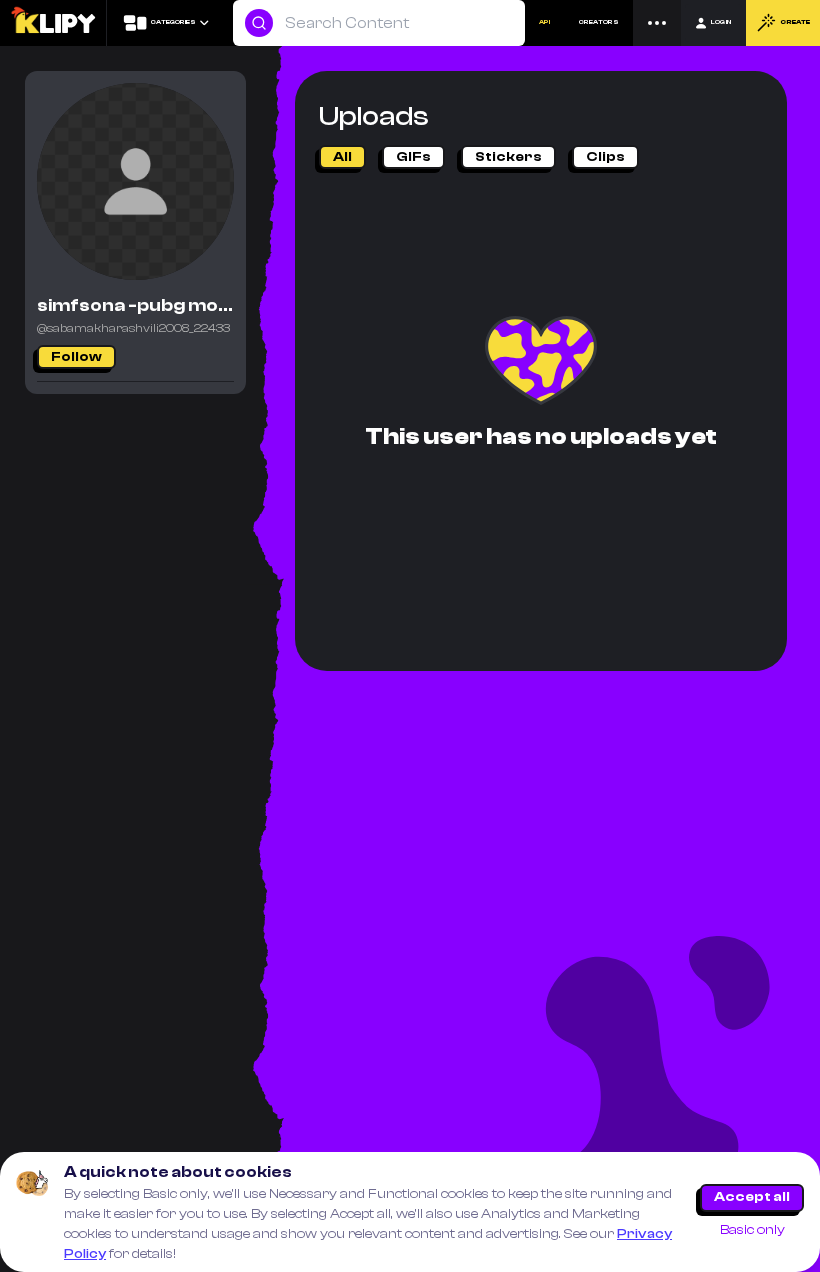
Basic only (752, 1230)
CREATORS (599, 22)
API (544, 22)
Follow (76, 357)
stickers (508, 157)
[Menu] (657, 23)
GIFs (413, 157)
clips (605, 157)
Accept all (752, 1197)
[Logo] (52, 23)
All (342, 157)
